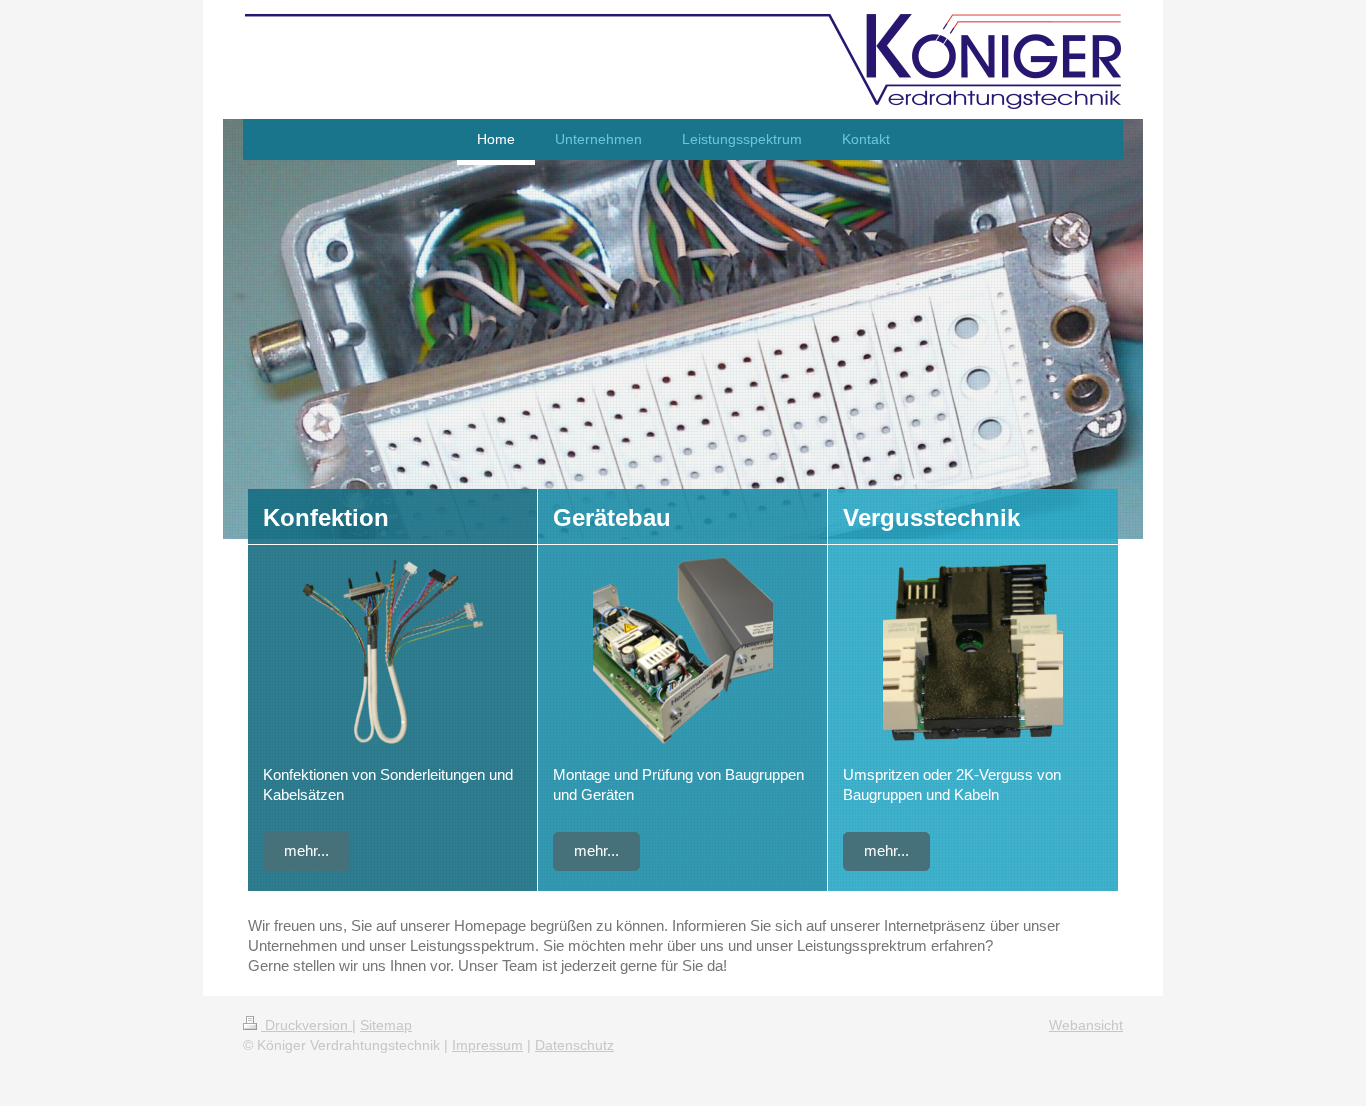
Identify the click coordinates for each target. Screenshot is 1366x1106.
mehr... (306, 850)
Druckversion (306, 1025)
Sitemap (386, 1025)
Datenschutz (574, 1045)
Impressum (487, 1045)
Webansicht (1086, 1025)
